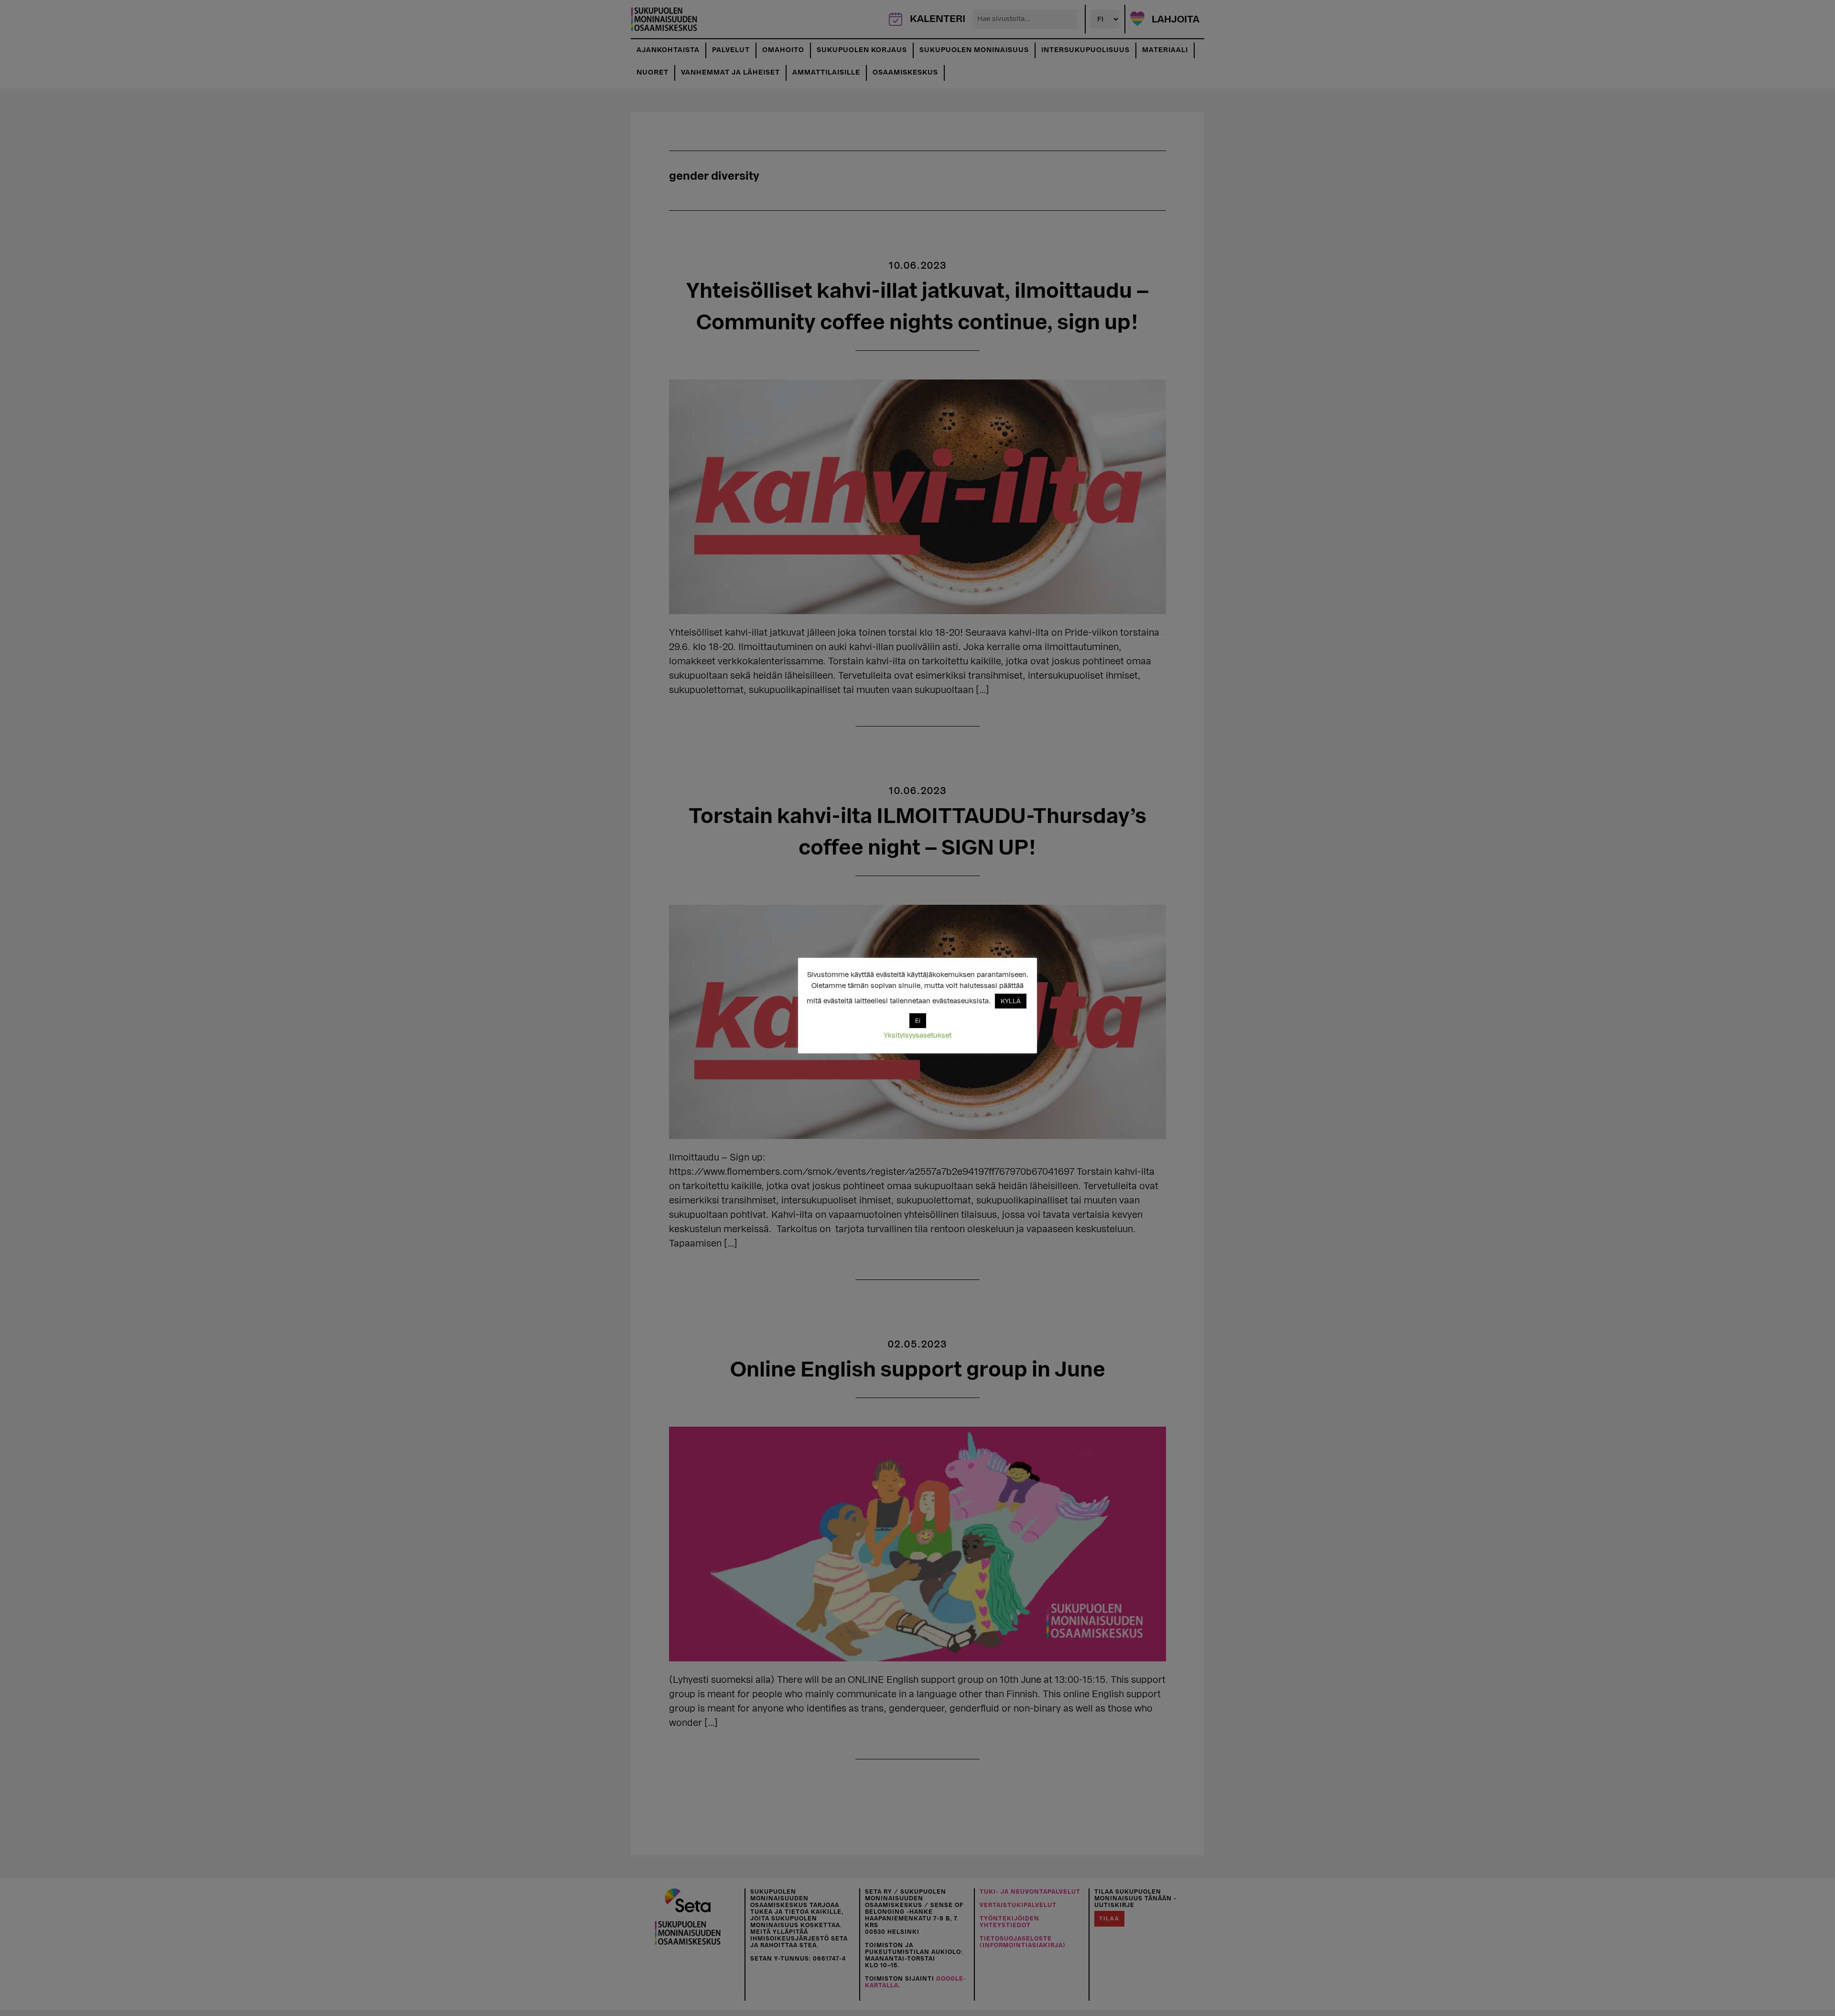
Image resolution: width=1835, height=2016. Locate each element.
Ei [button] (918, 1021)
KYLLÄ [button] (1011, 1001)
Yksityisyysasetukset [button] (917, 1035)
